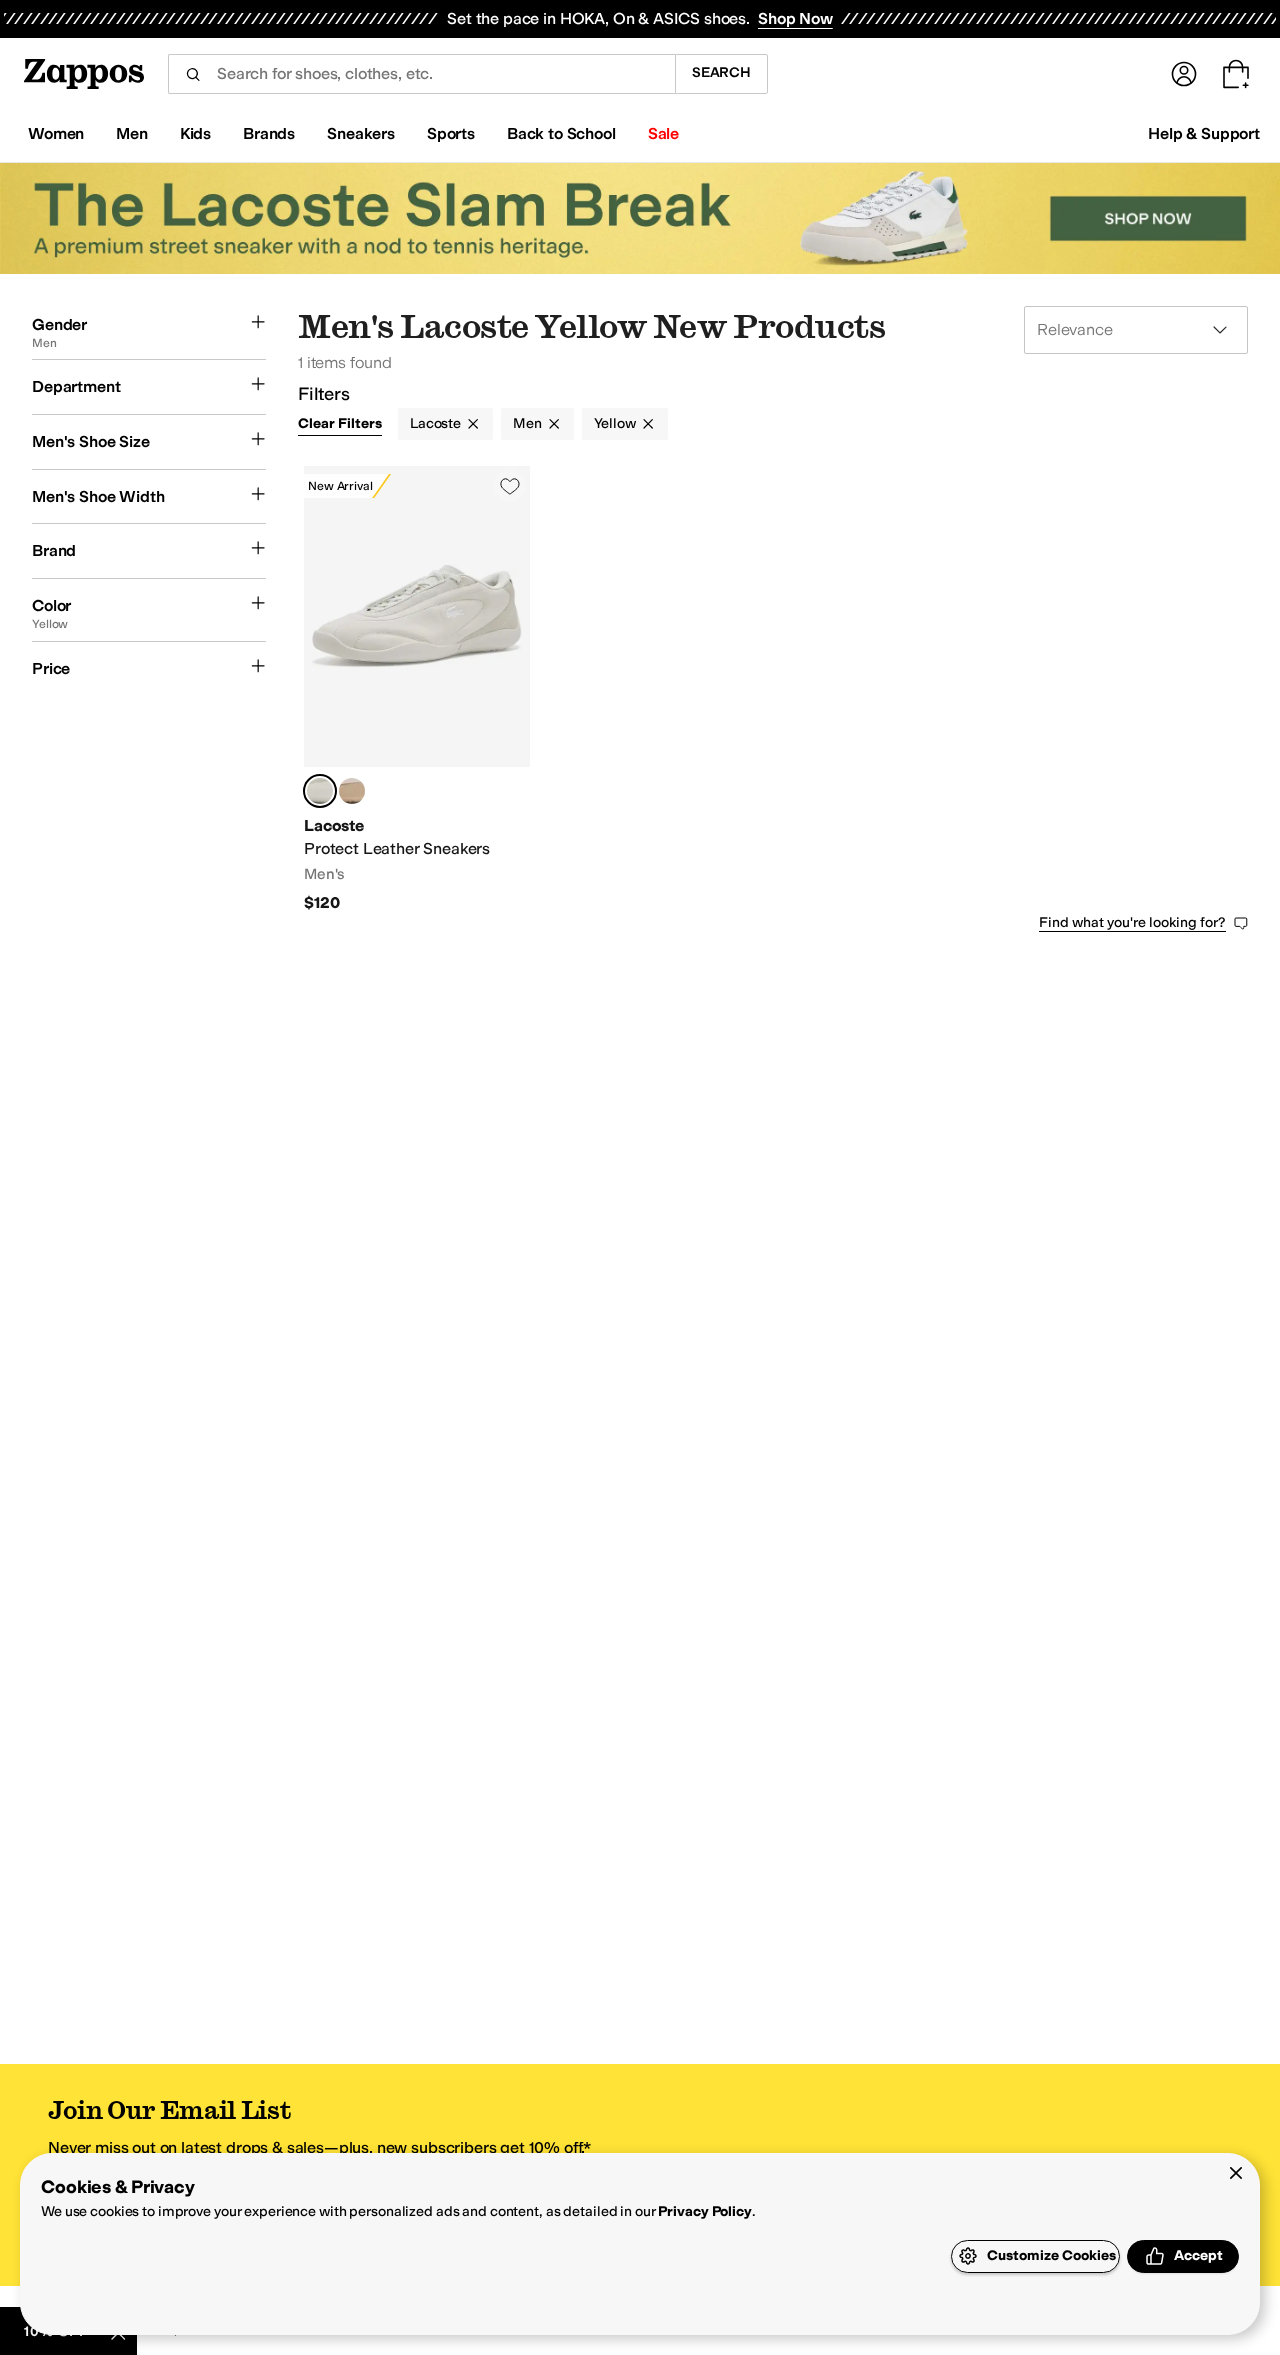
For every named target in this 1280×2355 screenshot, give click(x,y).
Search (721, 72)
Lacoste (435, 423)
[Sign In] (1184, 74)
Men (527, 423)
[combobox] (421, 74)
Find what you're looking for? (1132, 922)
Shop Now (795, 18)
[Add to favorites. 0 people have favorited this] (510, 486)
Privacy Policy (704, 2211)
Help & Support (1204, 133)
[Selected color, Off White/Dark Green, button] (320, 791)
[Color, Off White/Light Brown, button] (352, 791)
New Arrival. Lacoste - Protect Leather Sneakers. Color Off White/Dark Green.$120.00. (417, 690)
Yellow (615, 423)
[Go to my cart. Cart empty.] (1236, 74)
